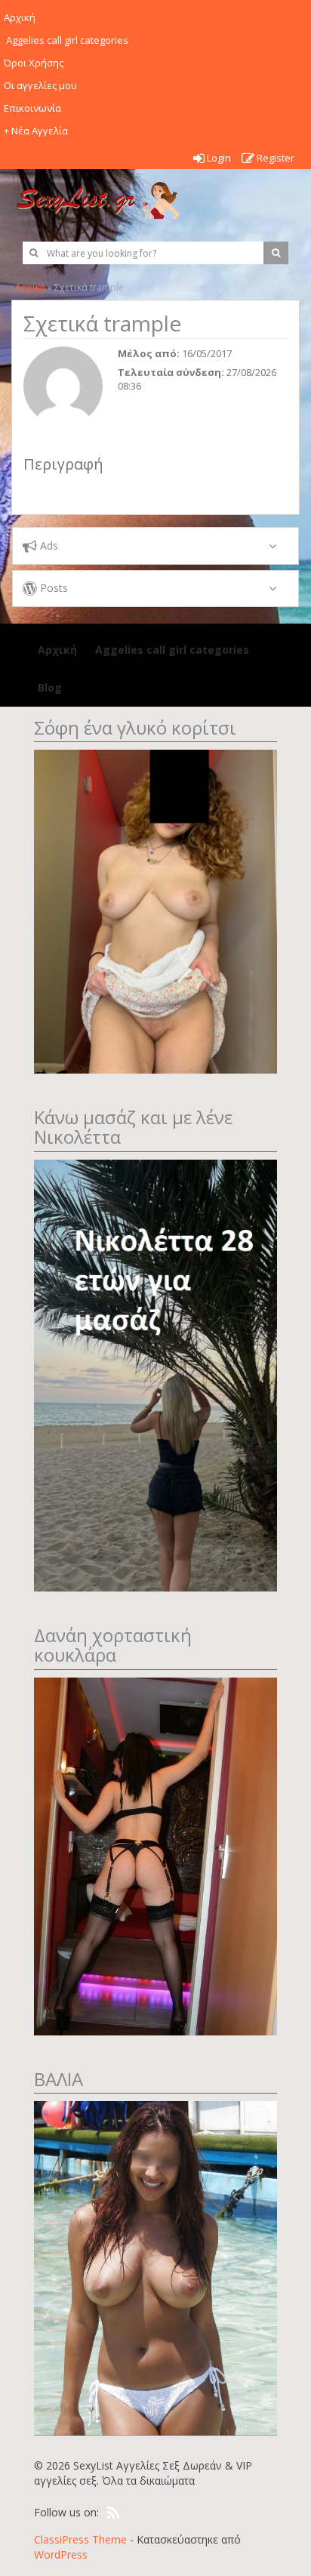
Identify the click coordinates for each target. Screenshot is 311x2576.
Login (218, 158)
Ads (48, 545)
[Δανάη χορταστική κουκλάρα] (155, 1855)
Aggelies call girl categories (171, 650)
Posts (52, 588)
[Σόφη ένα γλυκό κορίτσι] (155, 910)
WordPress (61, 2554)
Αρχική (30, 287)
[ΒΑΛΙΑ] (155, 2267)
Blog (50, 687)
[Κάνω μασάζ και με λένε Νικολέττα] (155, 1374)
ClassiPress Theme (80, 2539)
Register (274, 158)
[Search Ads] (276, 253)
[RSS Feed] (113, 2513)
